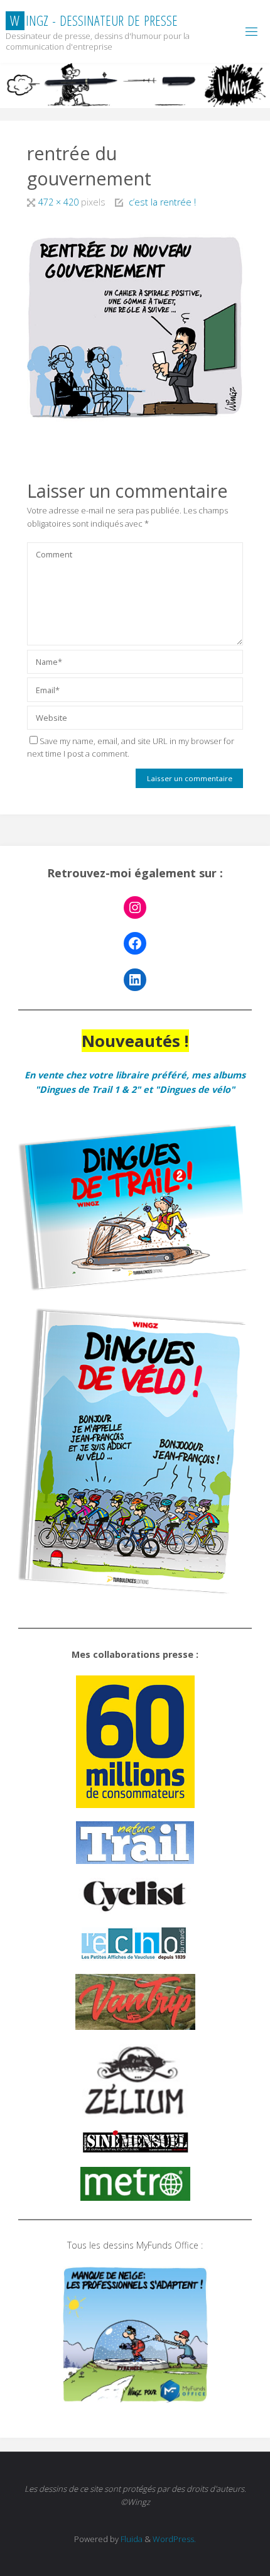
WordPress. (174, 2539)
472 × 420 (60, 202)
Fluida (131, 2539)
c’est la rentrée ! (162, 202)
